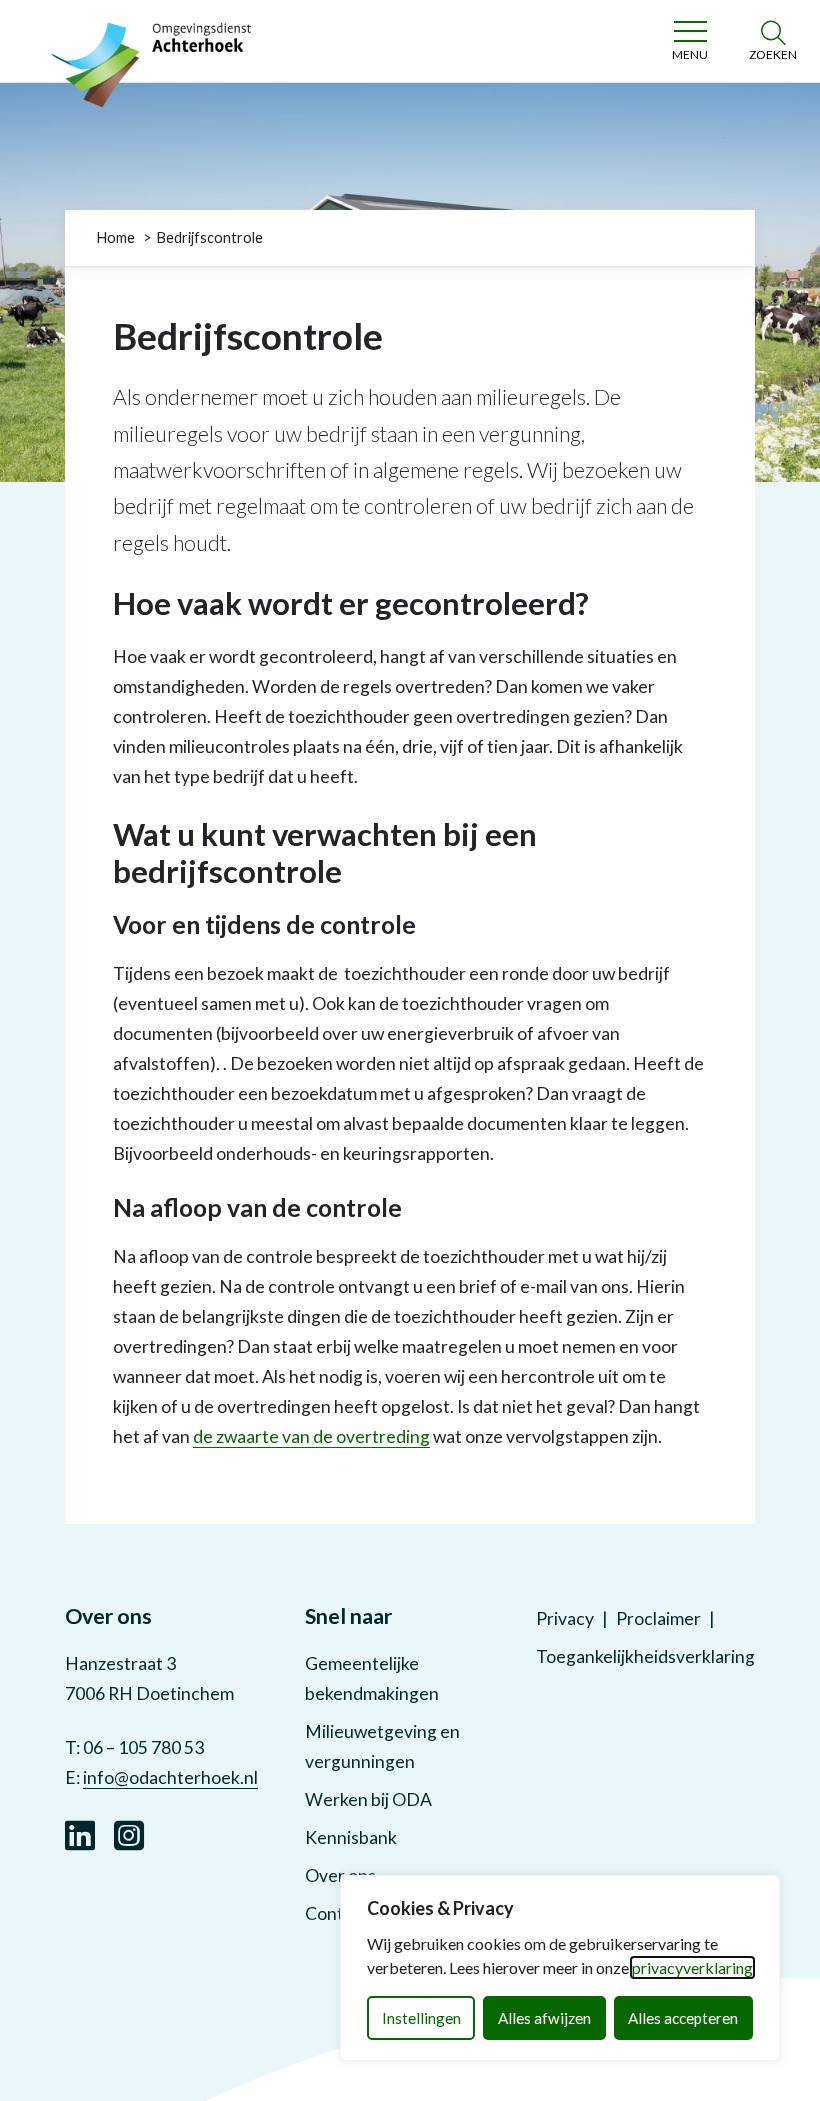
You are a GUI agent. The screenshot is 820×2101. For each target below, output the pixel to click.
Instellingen (421, 2018)
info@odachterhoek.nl (170, 1777)
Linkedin (80, 1833)
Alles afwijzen (544, 2018)
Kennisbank (351, 1837)
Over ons (340, 1875)
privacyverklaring (692, 1967)
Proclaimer (658, 1618)
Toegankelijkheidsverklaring (645, 1656)
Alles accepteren (683, 2018)
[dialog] (560, 1968)
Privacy (565, 1618)
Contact (337, 1913)
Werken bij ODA (368, 1799)
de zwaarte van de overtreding (311, 1436)
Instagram (129, 1833)
